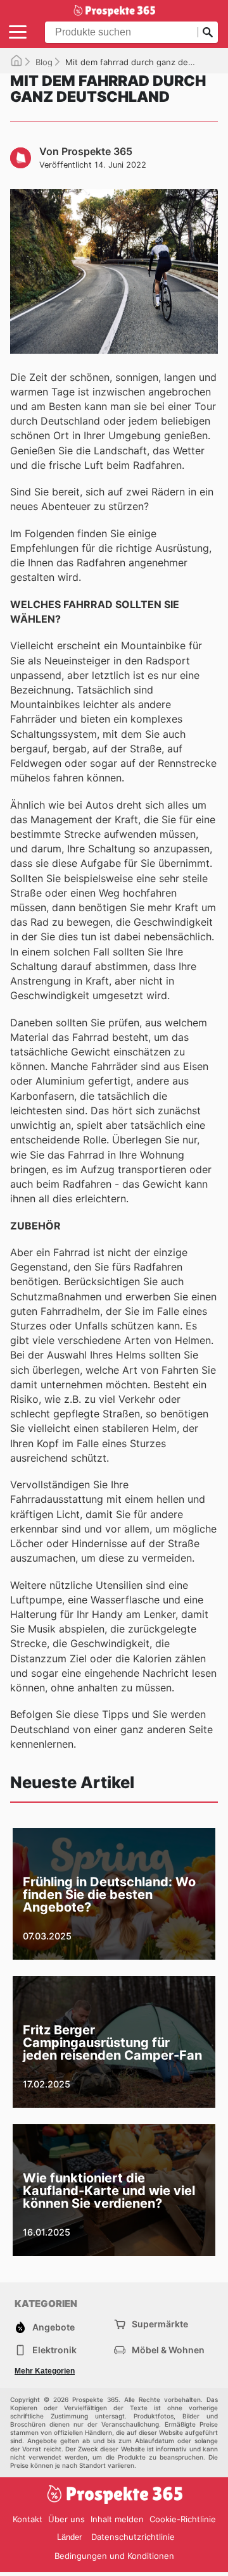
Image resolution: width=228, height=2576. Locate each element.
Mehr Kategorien (45, 2371)
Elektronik (54, 2350)
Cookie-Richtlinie (183, 2519)
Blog (44, 62)
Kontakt (28, 2519)
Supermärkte (160, 2324)
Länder (69, 2537)
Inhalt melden (117, 2519)
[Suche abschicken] (208, 32)
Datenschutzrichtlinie (133, 2537)
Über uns (66, 2519)
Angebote (54, 2327)
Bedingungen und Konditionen (114, 2556)
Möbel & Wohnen (168, 2350)
